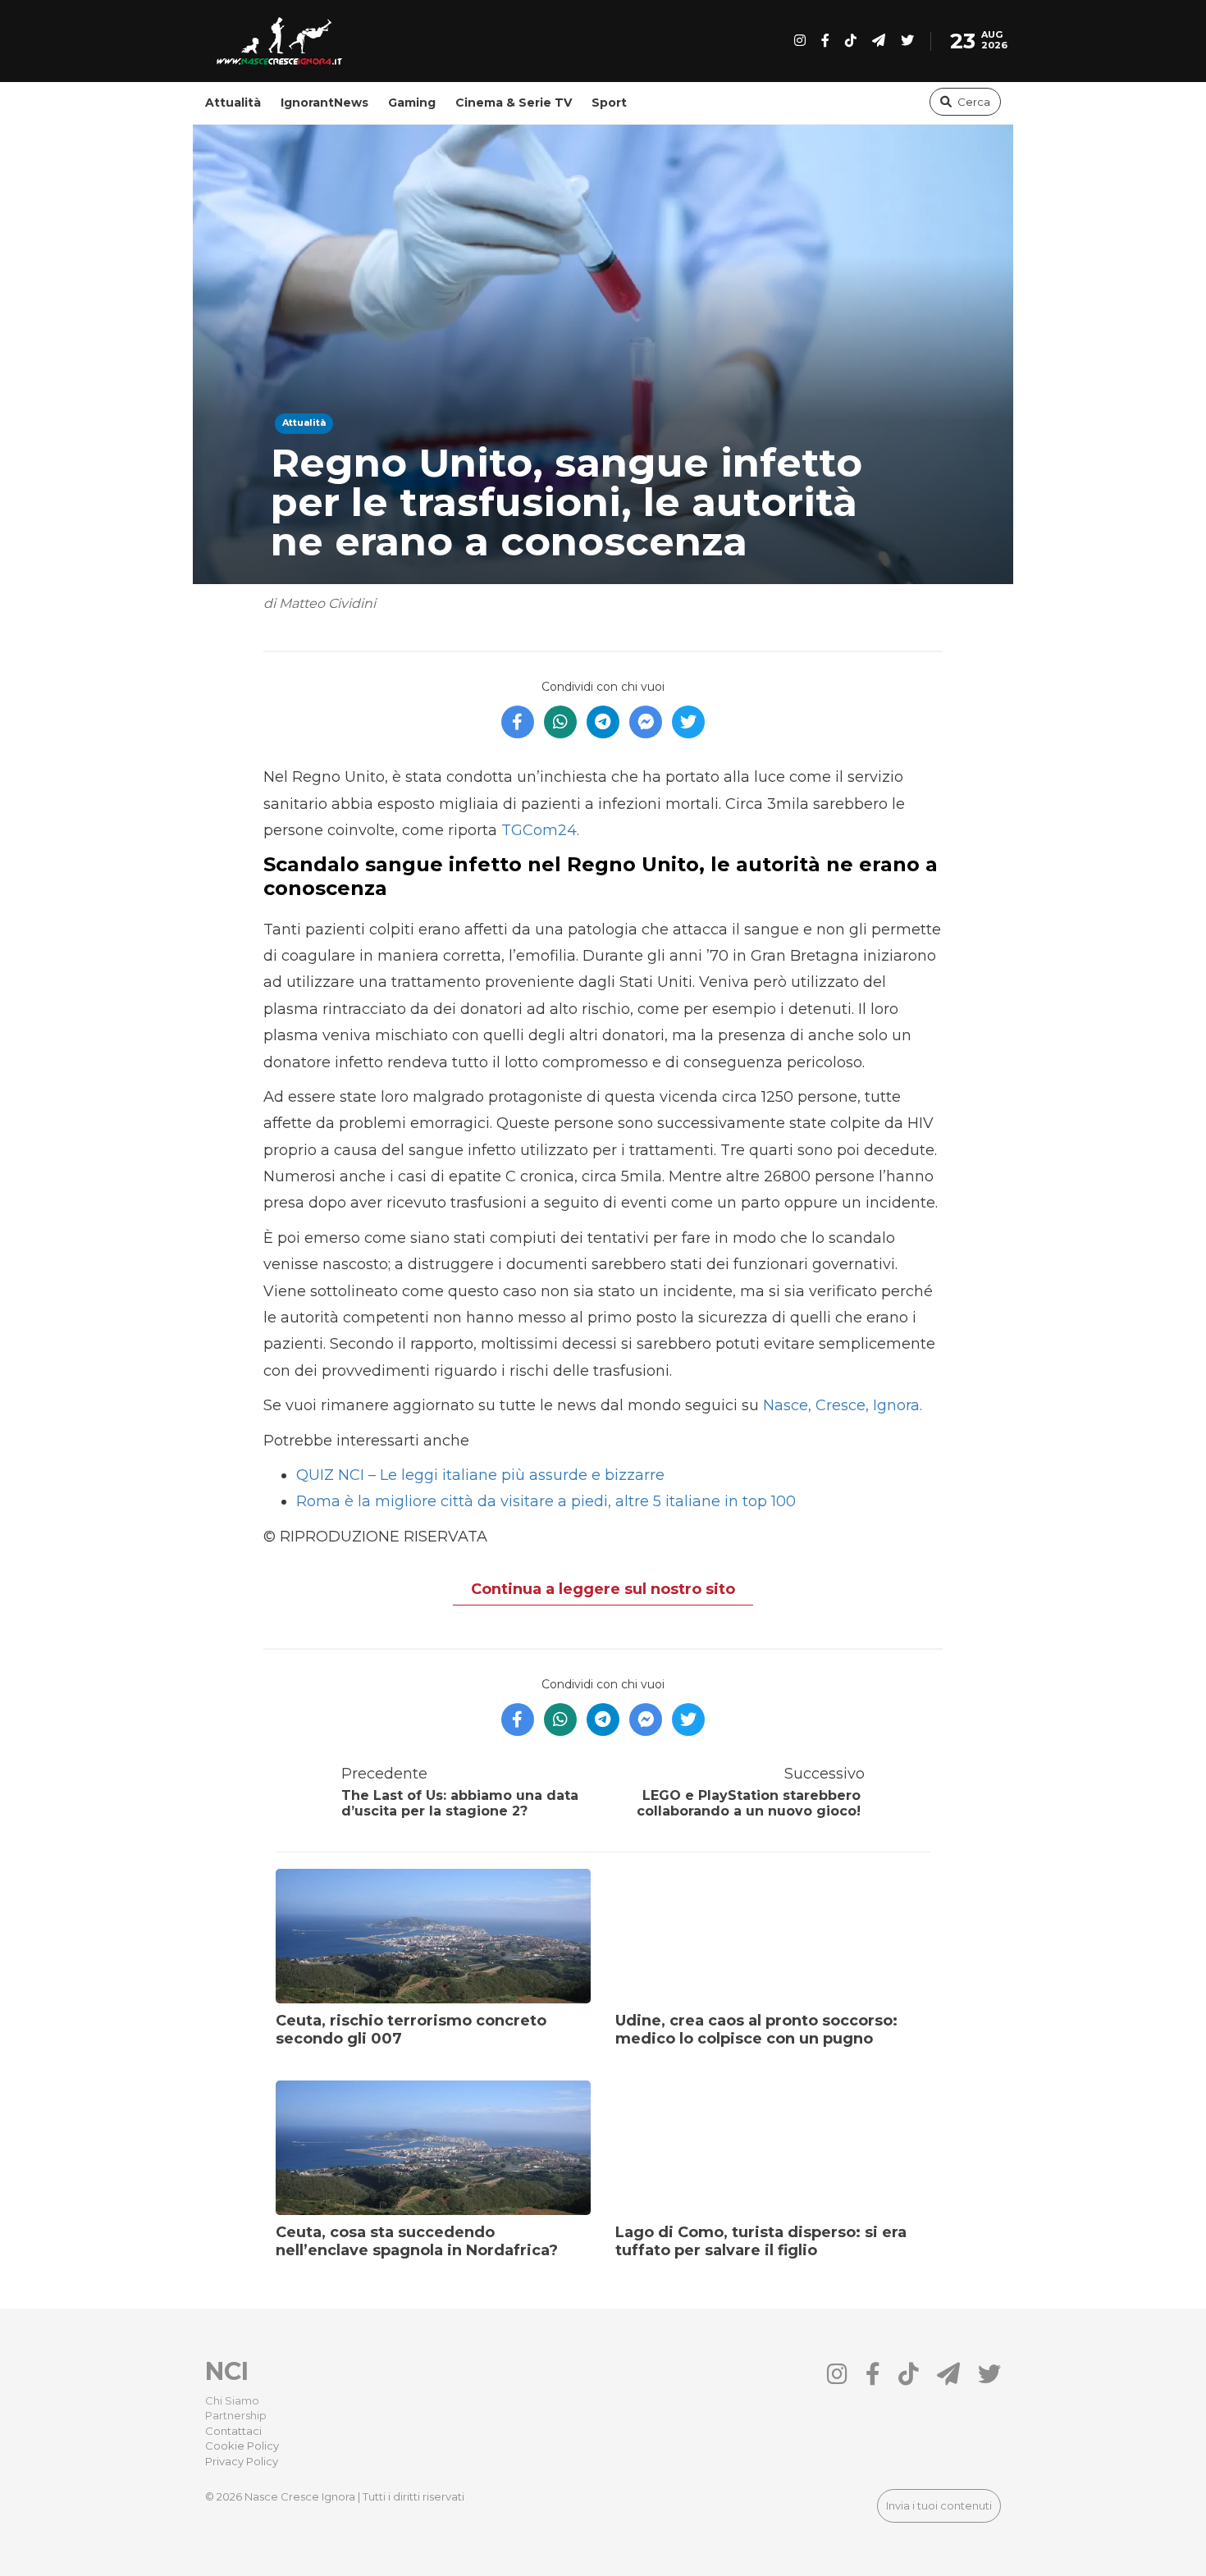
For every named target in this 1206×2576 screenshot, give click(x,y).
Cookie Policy (242, 2446)
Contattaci (233, 2431)
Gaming (412, 103)
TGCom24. (540, 830)
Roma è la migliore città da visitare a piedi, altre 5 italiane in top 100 (546, 1501)
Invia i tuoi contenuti (939, 2505)
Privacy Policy (242, 2461)
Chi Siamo (232, 2400)
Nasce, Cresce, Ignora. (841, 1405)
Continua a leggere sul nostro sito (603, 1589)
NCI (227, 2371)
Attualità (233, 103)
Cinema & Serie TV (514, 103)
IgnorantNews (324, 103)
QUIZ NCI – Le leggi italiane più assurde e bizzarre (480, 1475)
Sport (609, 103)
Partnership (236, 2415)
